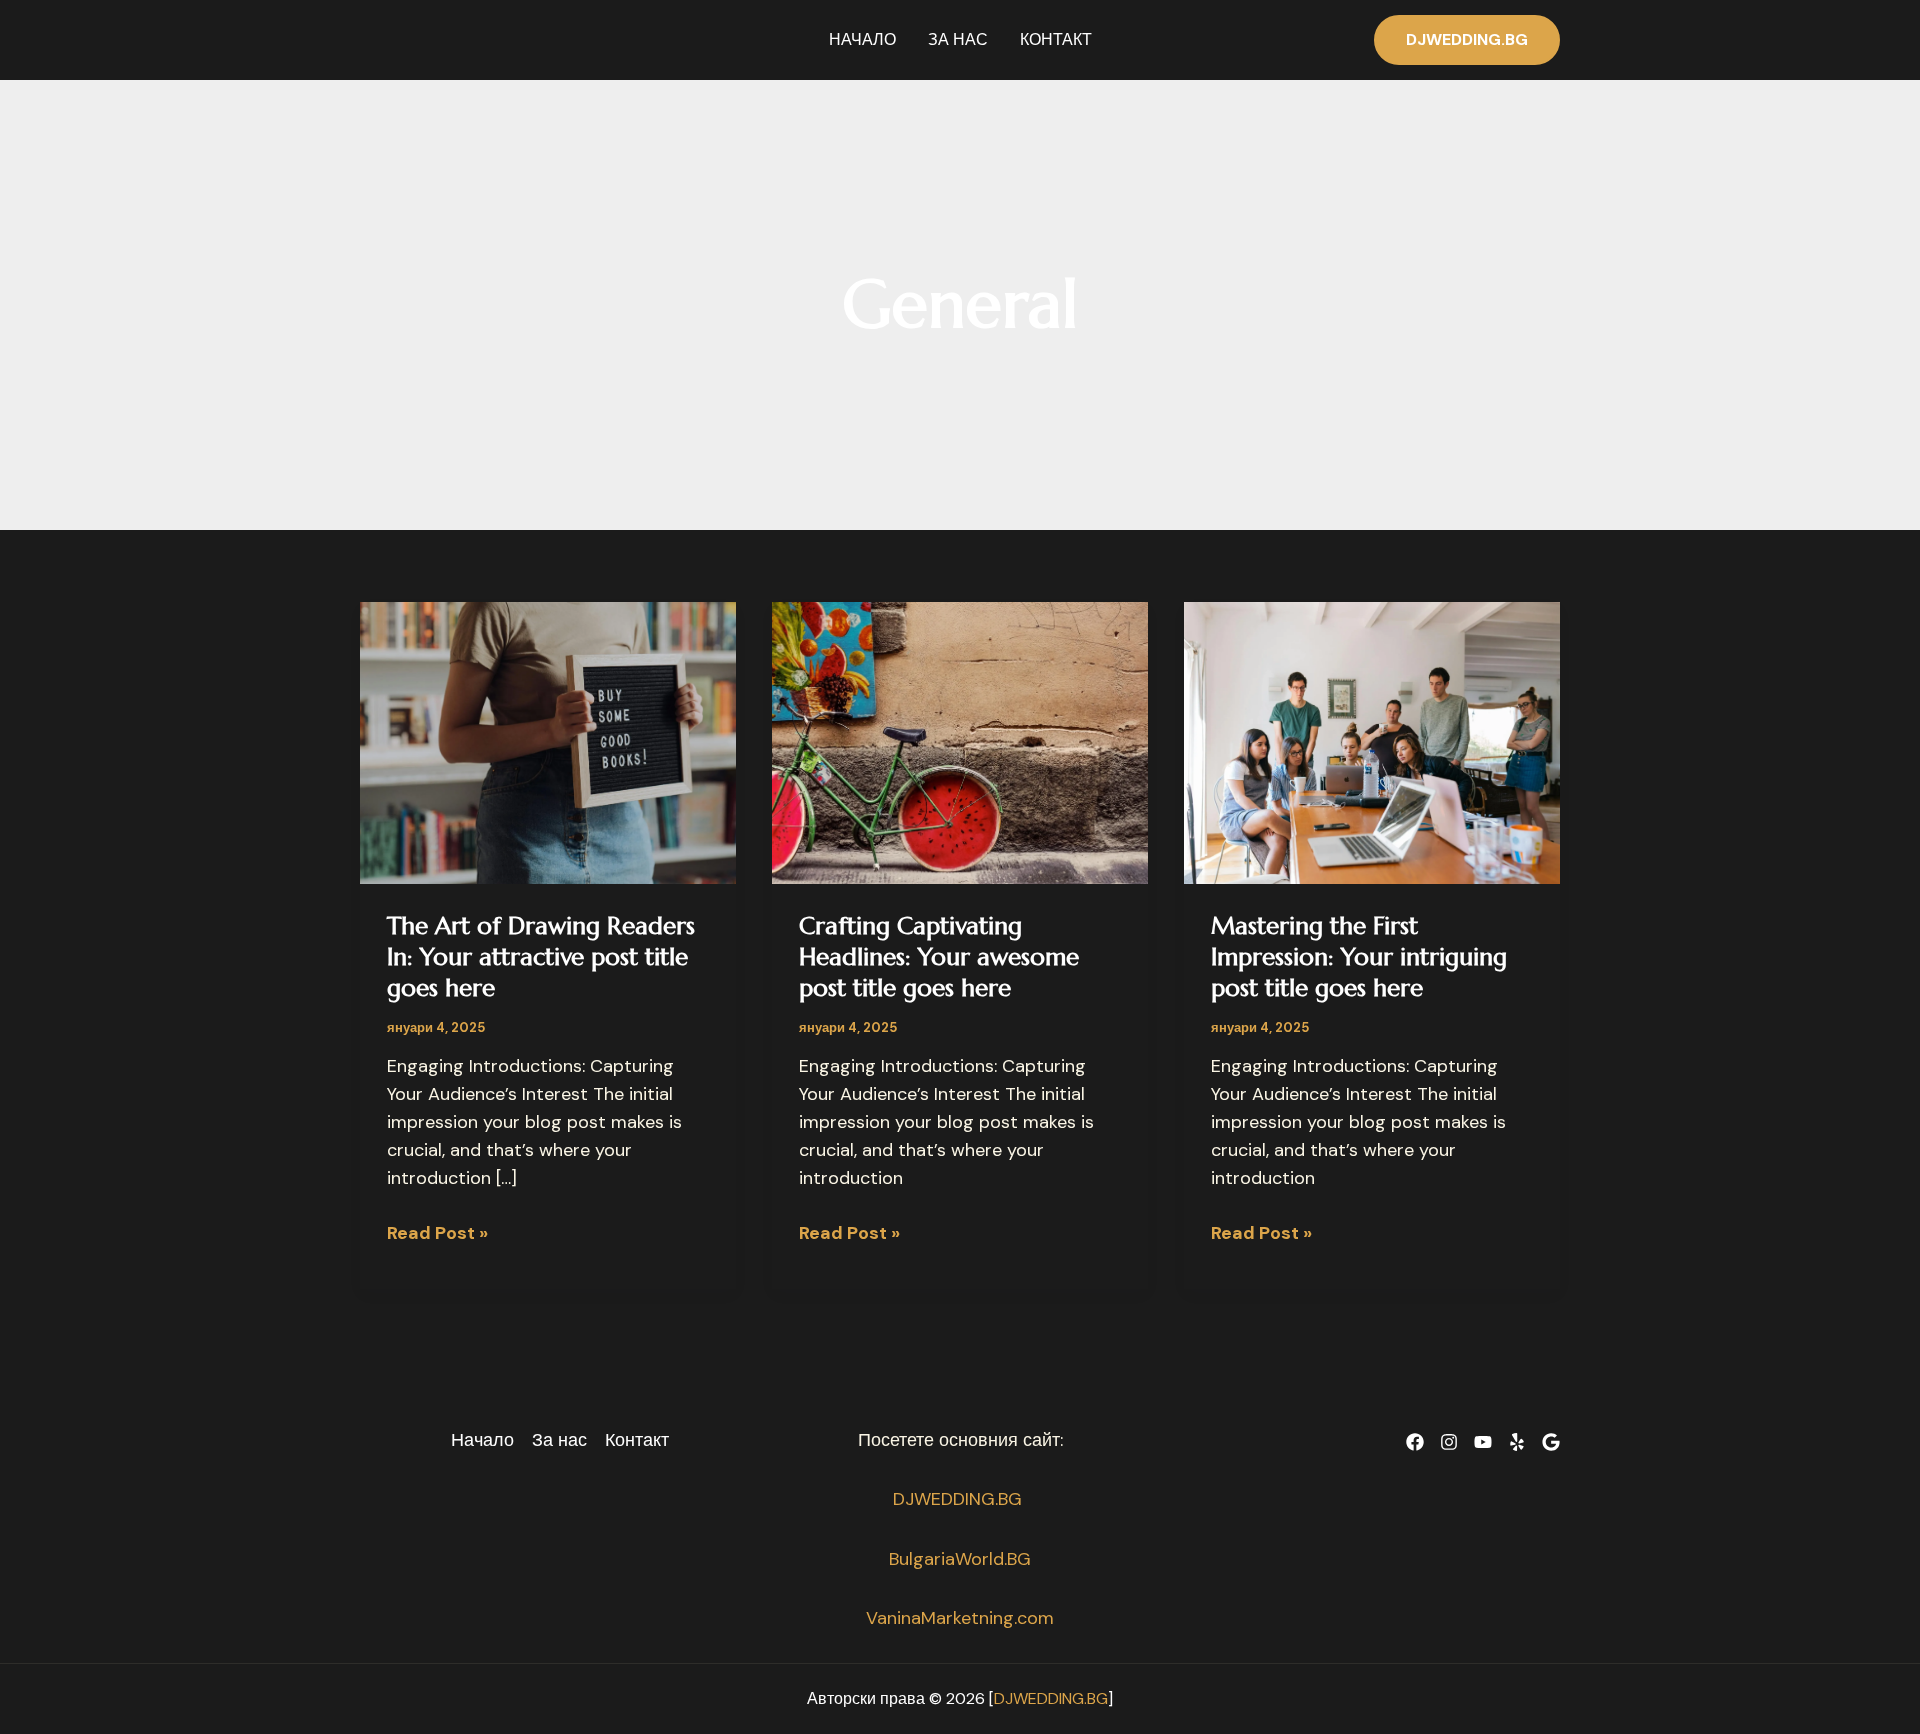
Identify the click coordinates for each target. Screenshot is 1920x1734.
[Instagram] (1449, 1442)
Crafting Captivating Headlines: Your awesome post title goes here (939, 957)
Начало (862, 39)
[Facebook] (1415, 1442)
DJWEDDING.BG (960, 1499)
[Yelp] (1517, 1442)
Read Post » (437, 1234)
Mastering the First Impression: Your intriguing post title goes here (1359, 957)
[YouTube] (1483, 1442)
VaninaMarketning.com (960, 1618)
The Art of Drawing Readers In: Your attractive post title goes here (541, 957)
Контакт (1056, 39)
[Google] (1551, 1442)
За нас (958, 39)
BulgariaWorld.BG (960, 1559)
